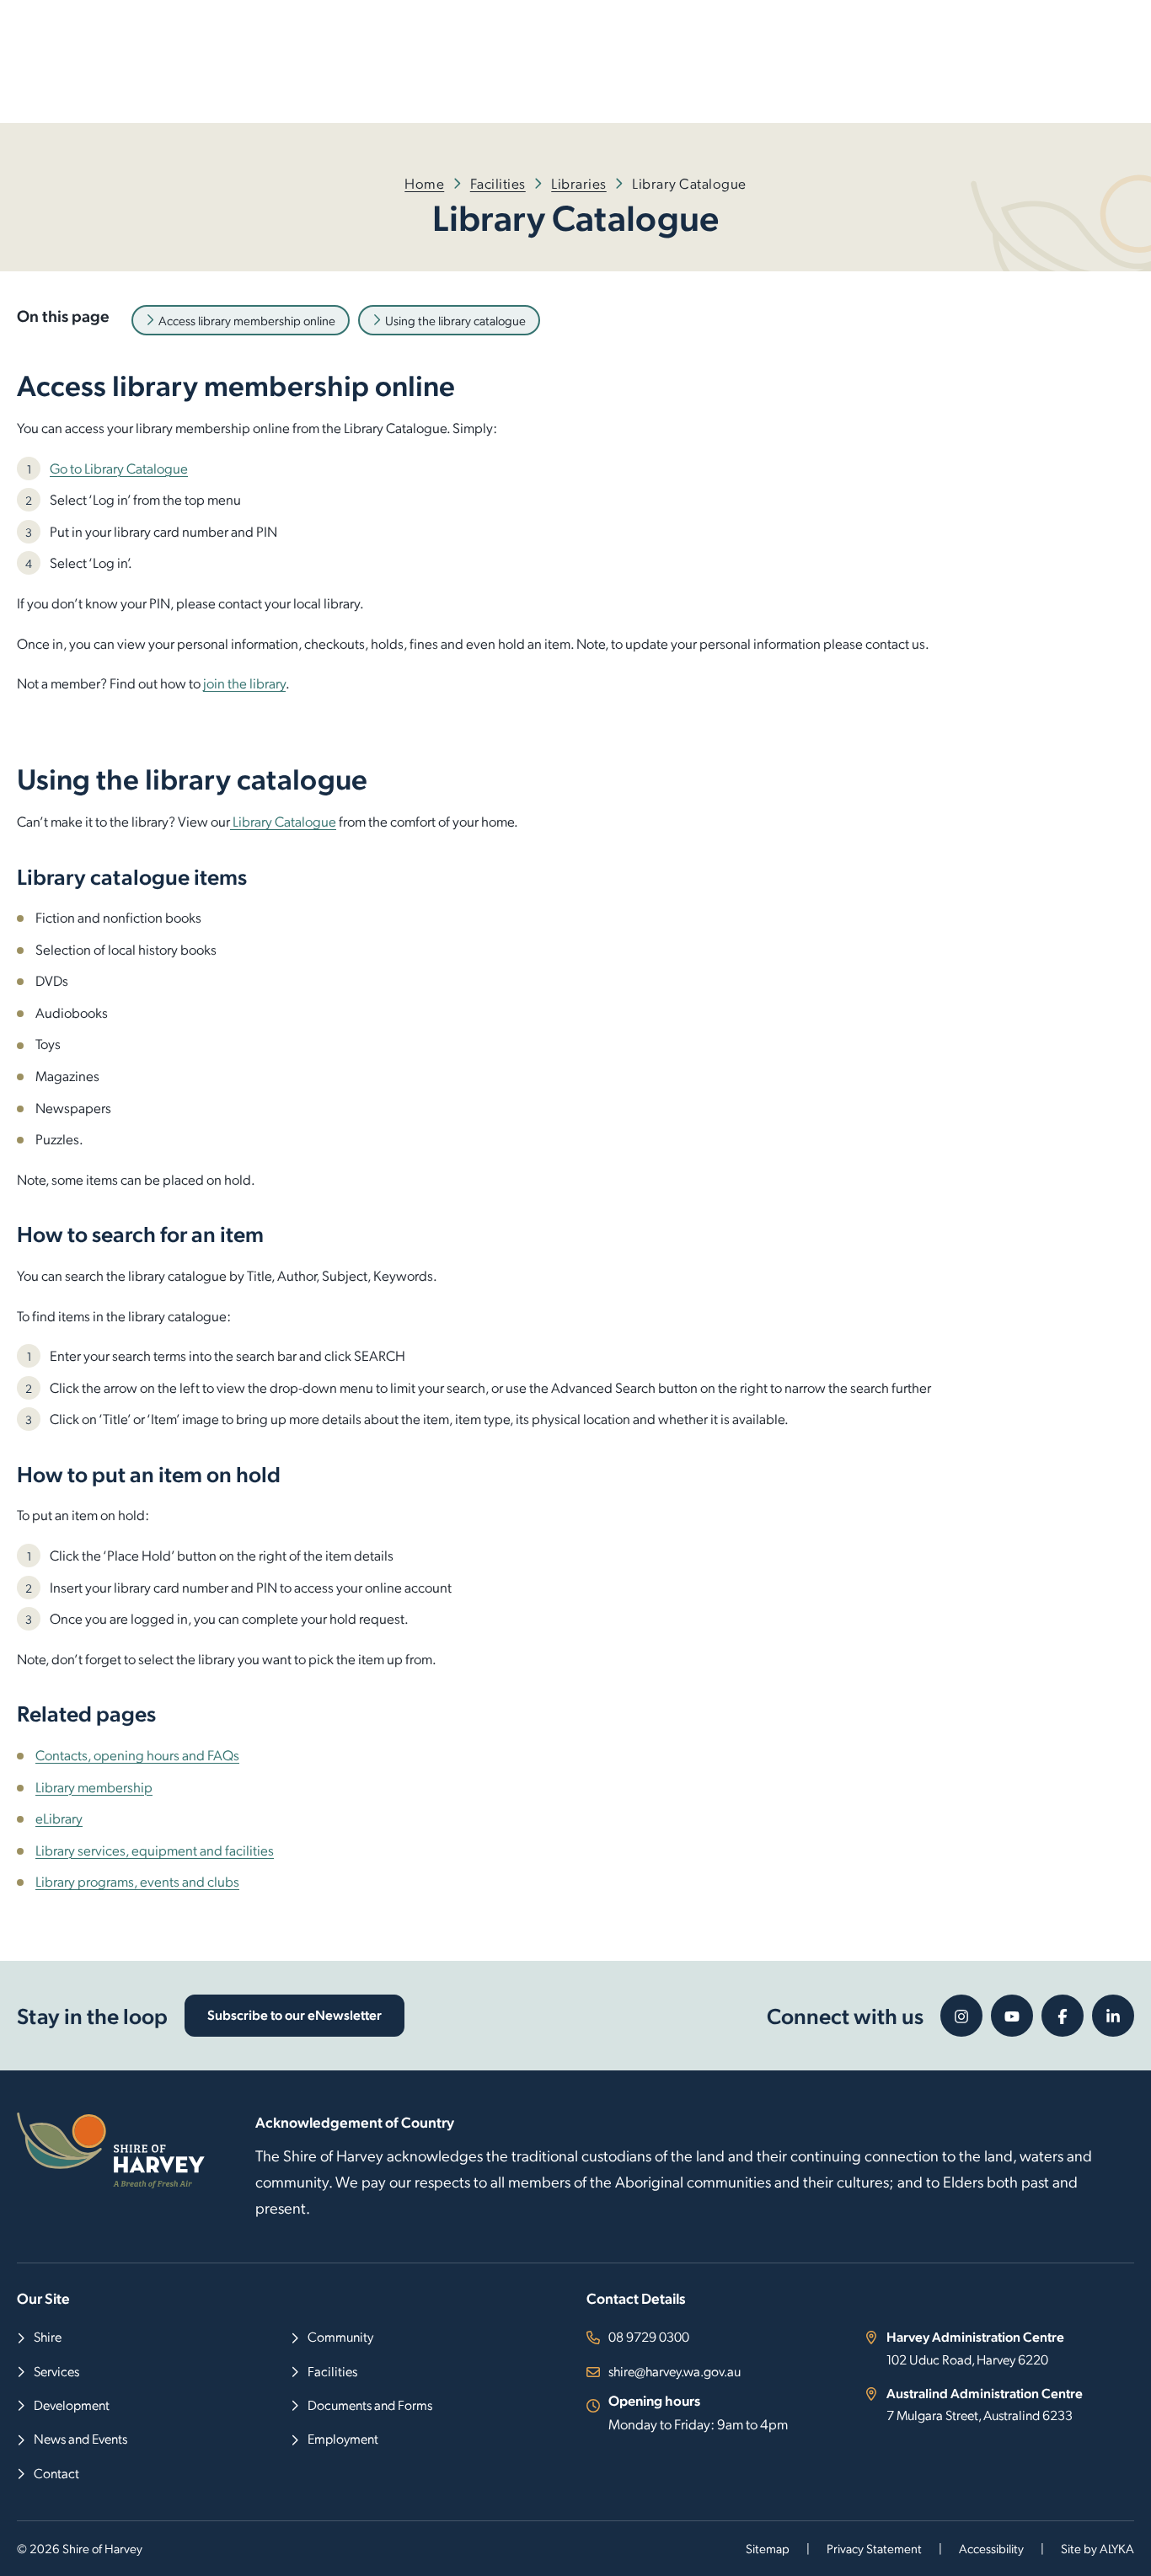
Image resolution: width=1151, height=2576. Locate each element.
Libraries (579, 183)
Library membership (94, 1786)
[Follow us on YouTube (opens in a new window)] (1012, 2016)
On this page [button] (63, 315)
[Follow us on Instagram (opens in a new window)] (961, 2016)
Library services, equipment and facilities (155, 1850)
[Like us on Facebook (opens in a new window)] (1063, 2016)
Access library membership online (247, 320)
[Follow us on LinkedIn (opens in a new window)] (1113, 2016)
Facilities (498, 183)
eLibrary (59, 1818)
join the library (244, 683)
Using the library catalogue (455, 320)
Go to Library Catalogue (119, 468)
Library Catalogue (283, 821)
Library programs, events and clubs (137, 1881)
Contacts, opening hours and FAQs (137, 1754)
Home (424, 183)
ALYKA (1117, 2548)
